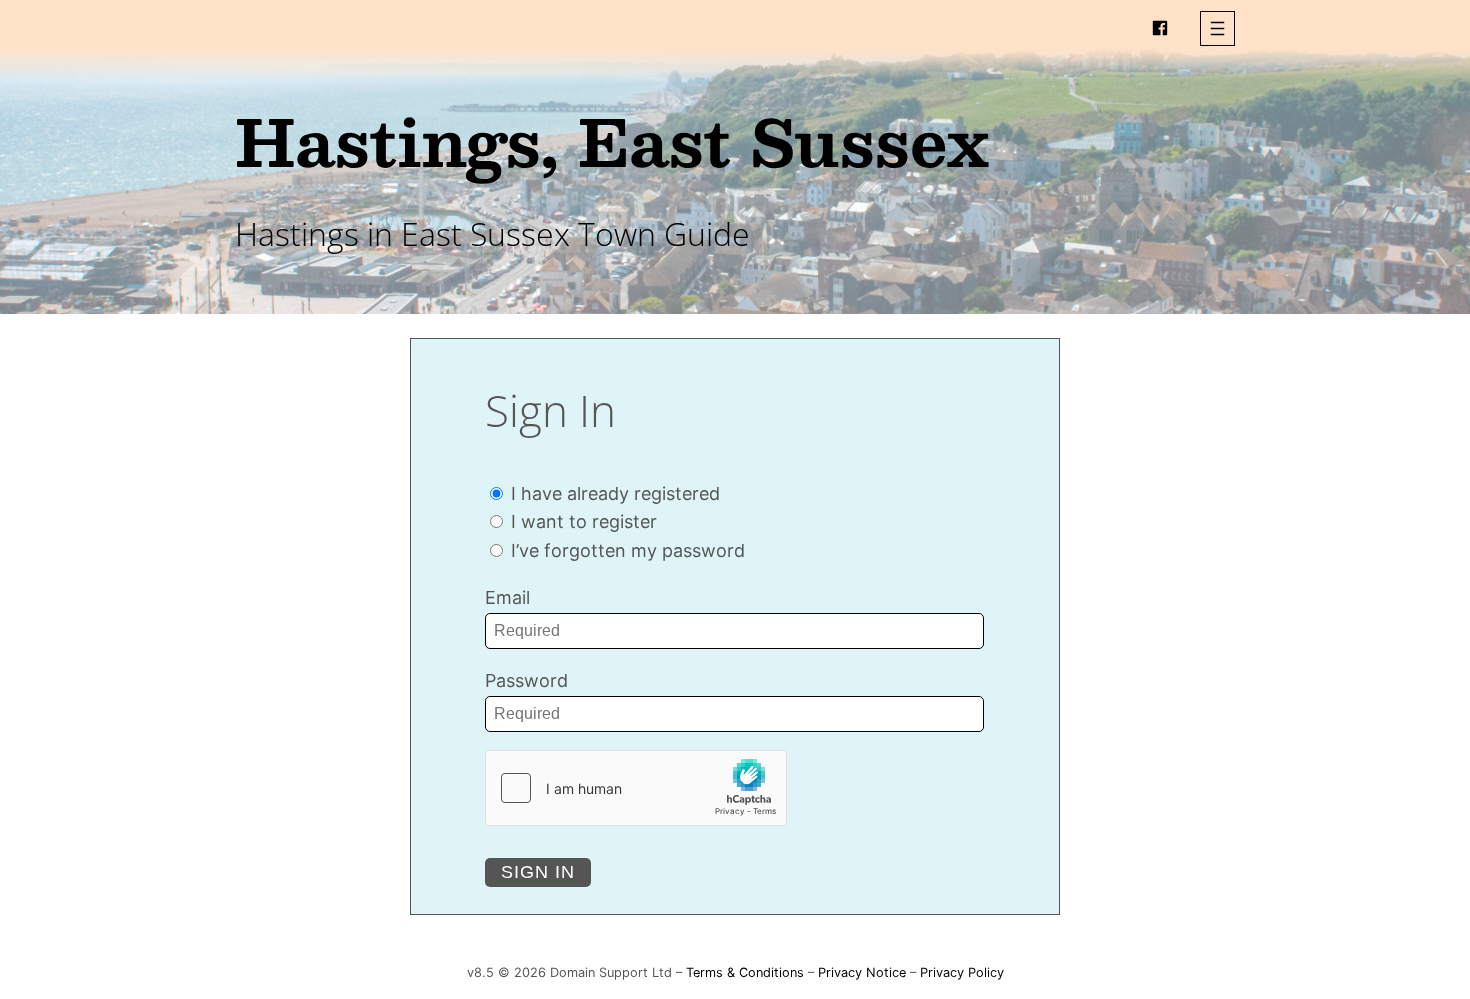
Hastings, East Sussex (612, 140)
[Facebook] (1160, 28)
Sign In (538, 872)
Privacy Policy (962, 972)
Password (526, 680)
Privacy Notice (862, 972)
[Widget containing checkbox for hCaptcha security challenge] (636, 788)
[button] (1217, 28)
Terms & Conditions (745, 972)
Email (507, 597)
